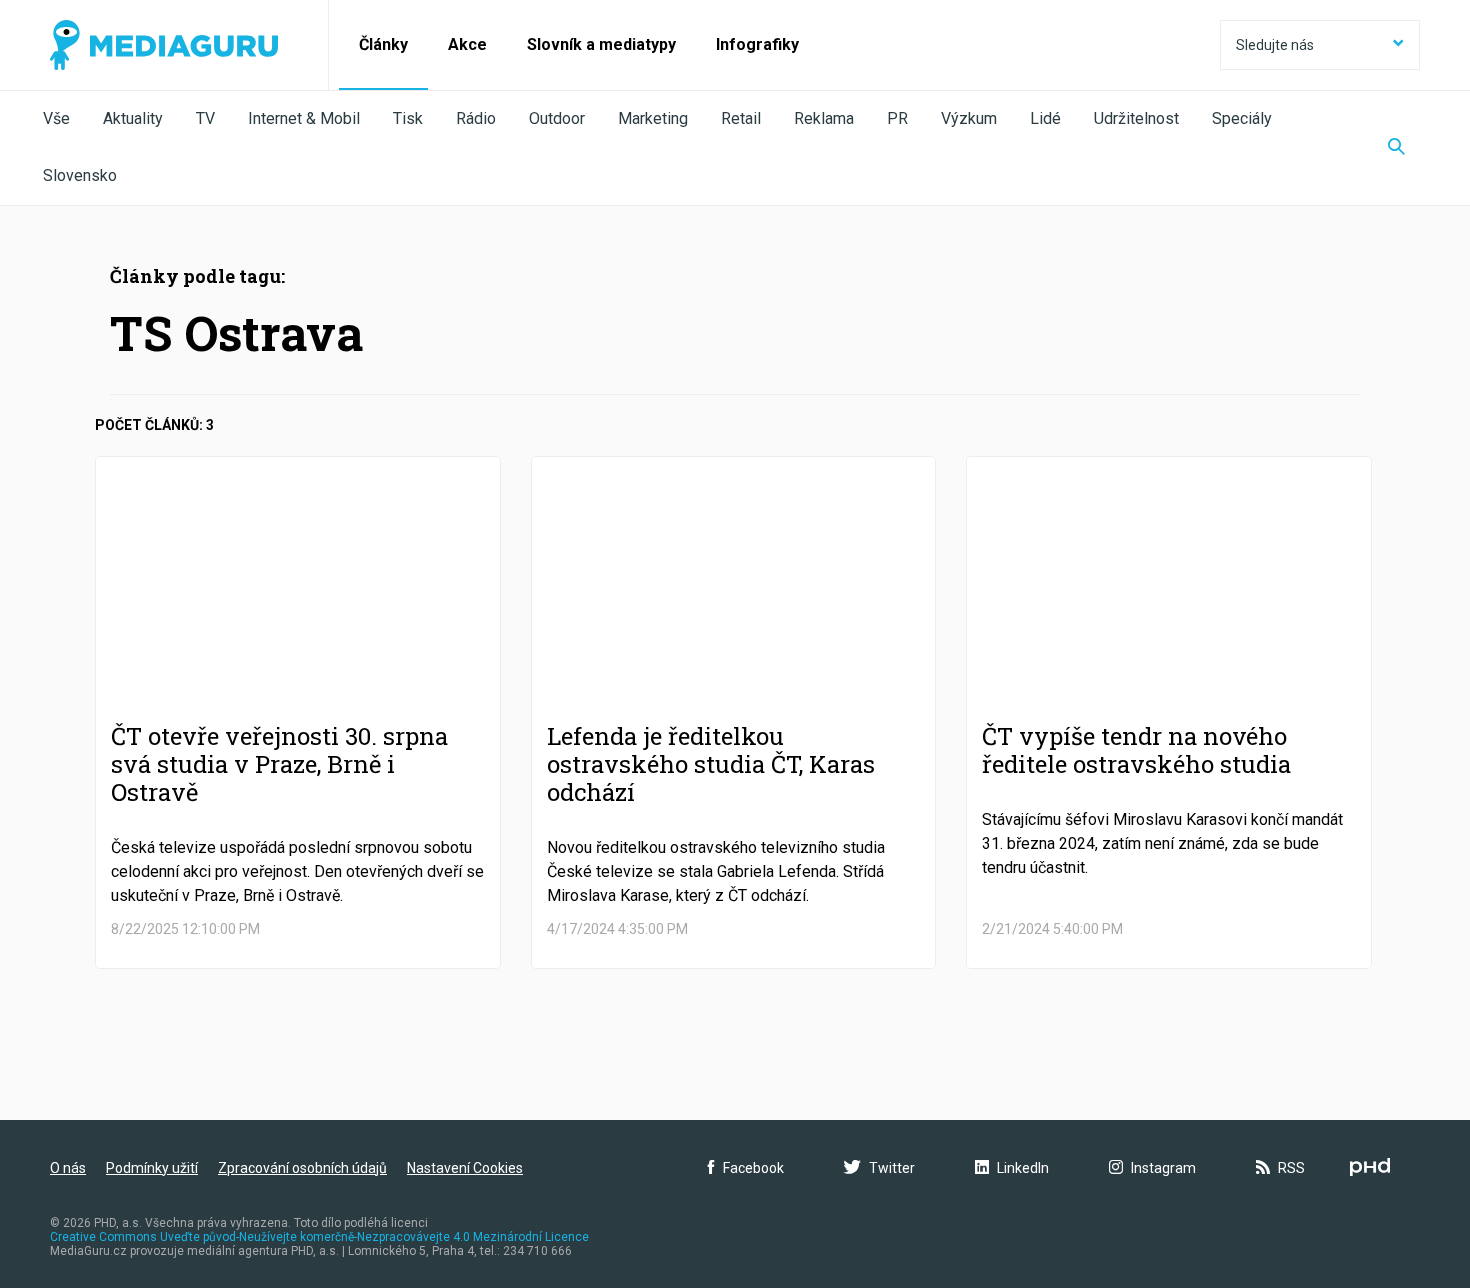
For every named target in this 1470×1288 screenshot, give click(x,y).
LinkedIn (1023, 1168)
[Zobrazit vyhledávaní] (1396, 148)
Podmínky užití (152, 1168)
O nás (68, 1168)
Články (383, 44)
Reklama (824, 118)
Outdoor (557, 118)
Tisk (408, 118)
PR (897, 118)
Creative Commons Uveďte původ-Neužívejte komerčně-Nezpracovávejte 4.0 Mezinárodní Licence (319, 1237)
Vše (56, 118)
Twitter (892, 1168)
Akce (467, 44)
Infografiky (757, 44)
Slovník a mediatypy (601, 44)
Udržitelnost (1136, 118)
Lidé (1045, 118)
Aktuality (133, 118)
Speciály (1242, 118)
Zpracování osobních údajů (302, 1168)
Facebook (753, 1168)
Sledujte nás (1275, 45)
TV (205, 118)
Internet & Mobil (304, 118)
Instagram (1163, 1168)
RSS (1291, 1168)
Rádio (476, 118)
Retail (741, 118)
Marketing (653, 118)
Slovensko (80, 175)
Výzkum (969, 118)
